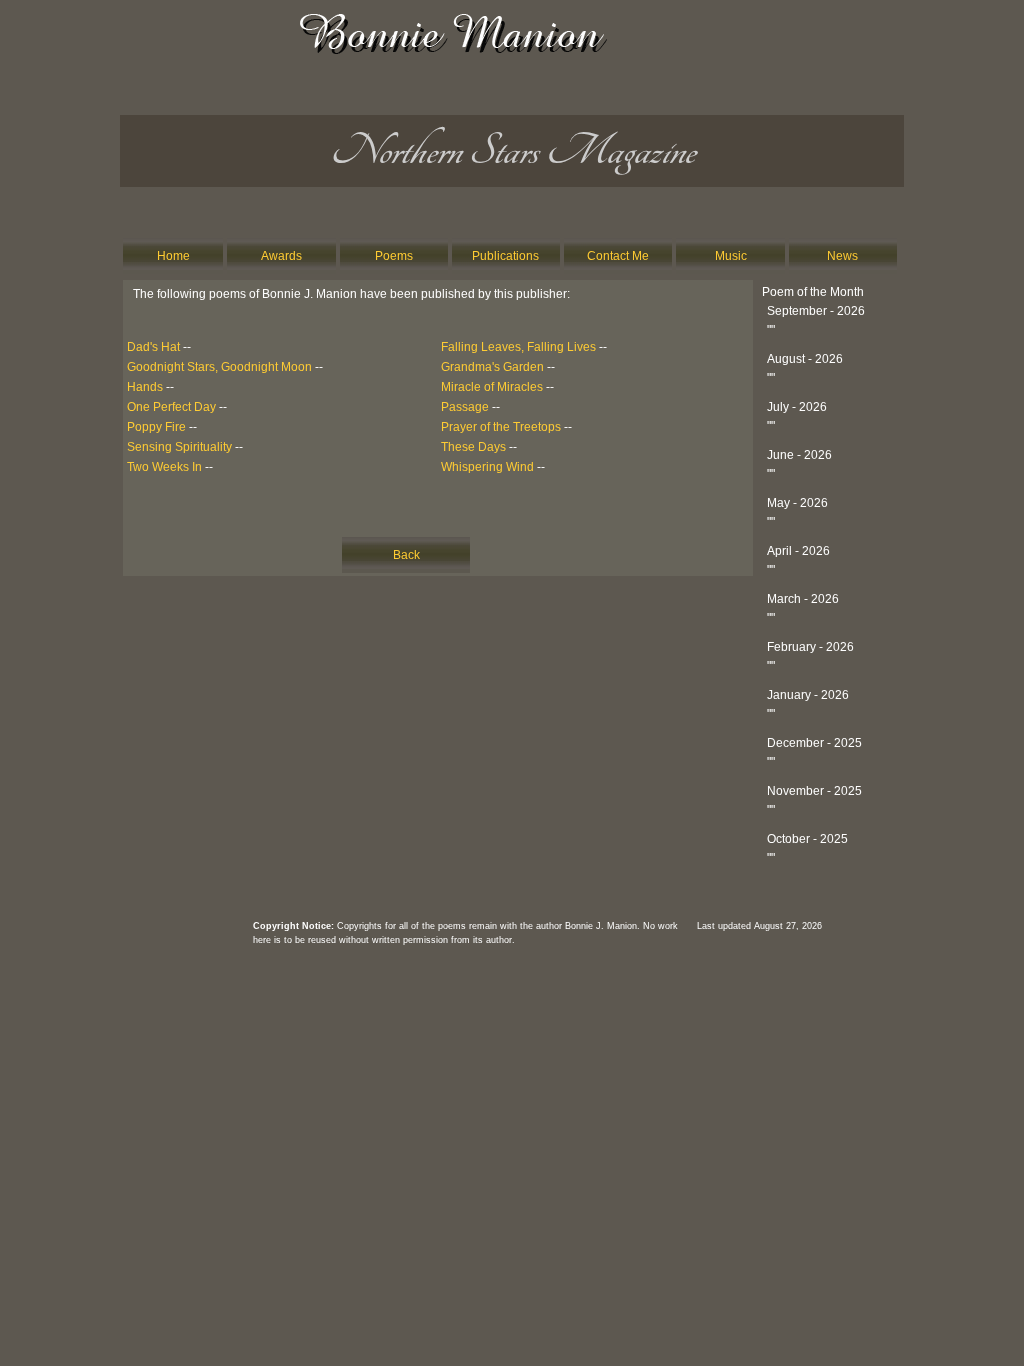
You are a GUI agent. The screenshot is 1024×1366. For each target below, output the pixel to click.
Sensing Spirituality (179, 447)
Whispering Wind (487, 467)
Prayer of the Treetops (501, 427)
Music (731, 256)
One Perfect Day (171, 407)
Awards (281, 256)
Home (173, 256)
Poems (394, 256)
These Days (473, 447)
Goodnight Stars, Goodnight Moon (219, 367)
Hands (145, 387)
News (842, 256)
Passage (465, 407)
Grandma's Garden (492, 367)
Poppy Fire (156, 427)
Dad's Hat (153, 347)
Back (406, 555)
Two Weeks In (164, 467)
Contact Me (618, 256)
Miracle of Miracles (492, 387)
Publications (505, 256)
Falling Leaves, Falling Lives (518, 347)
